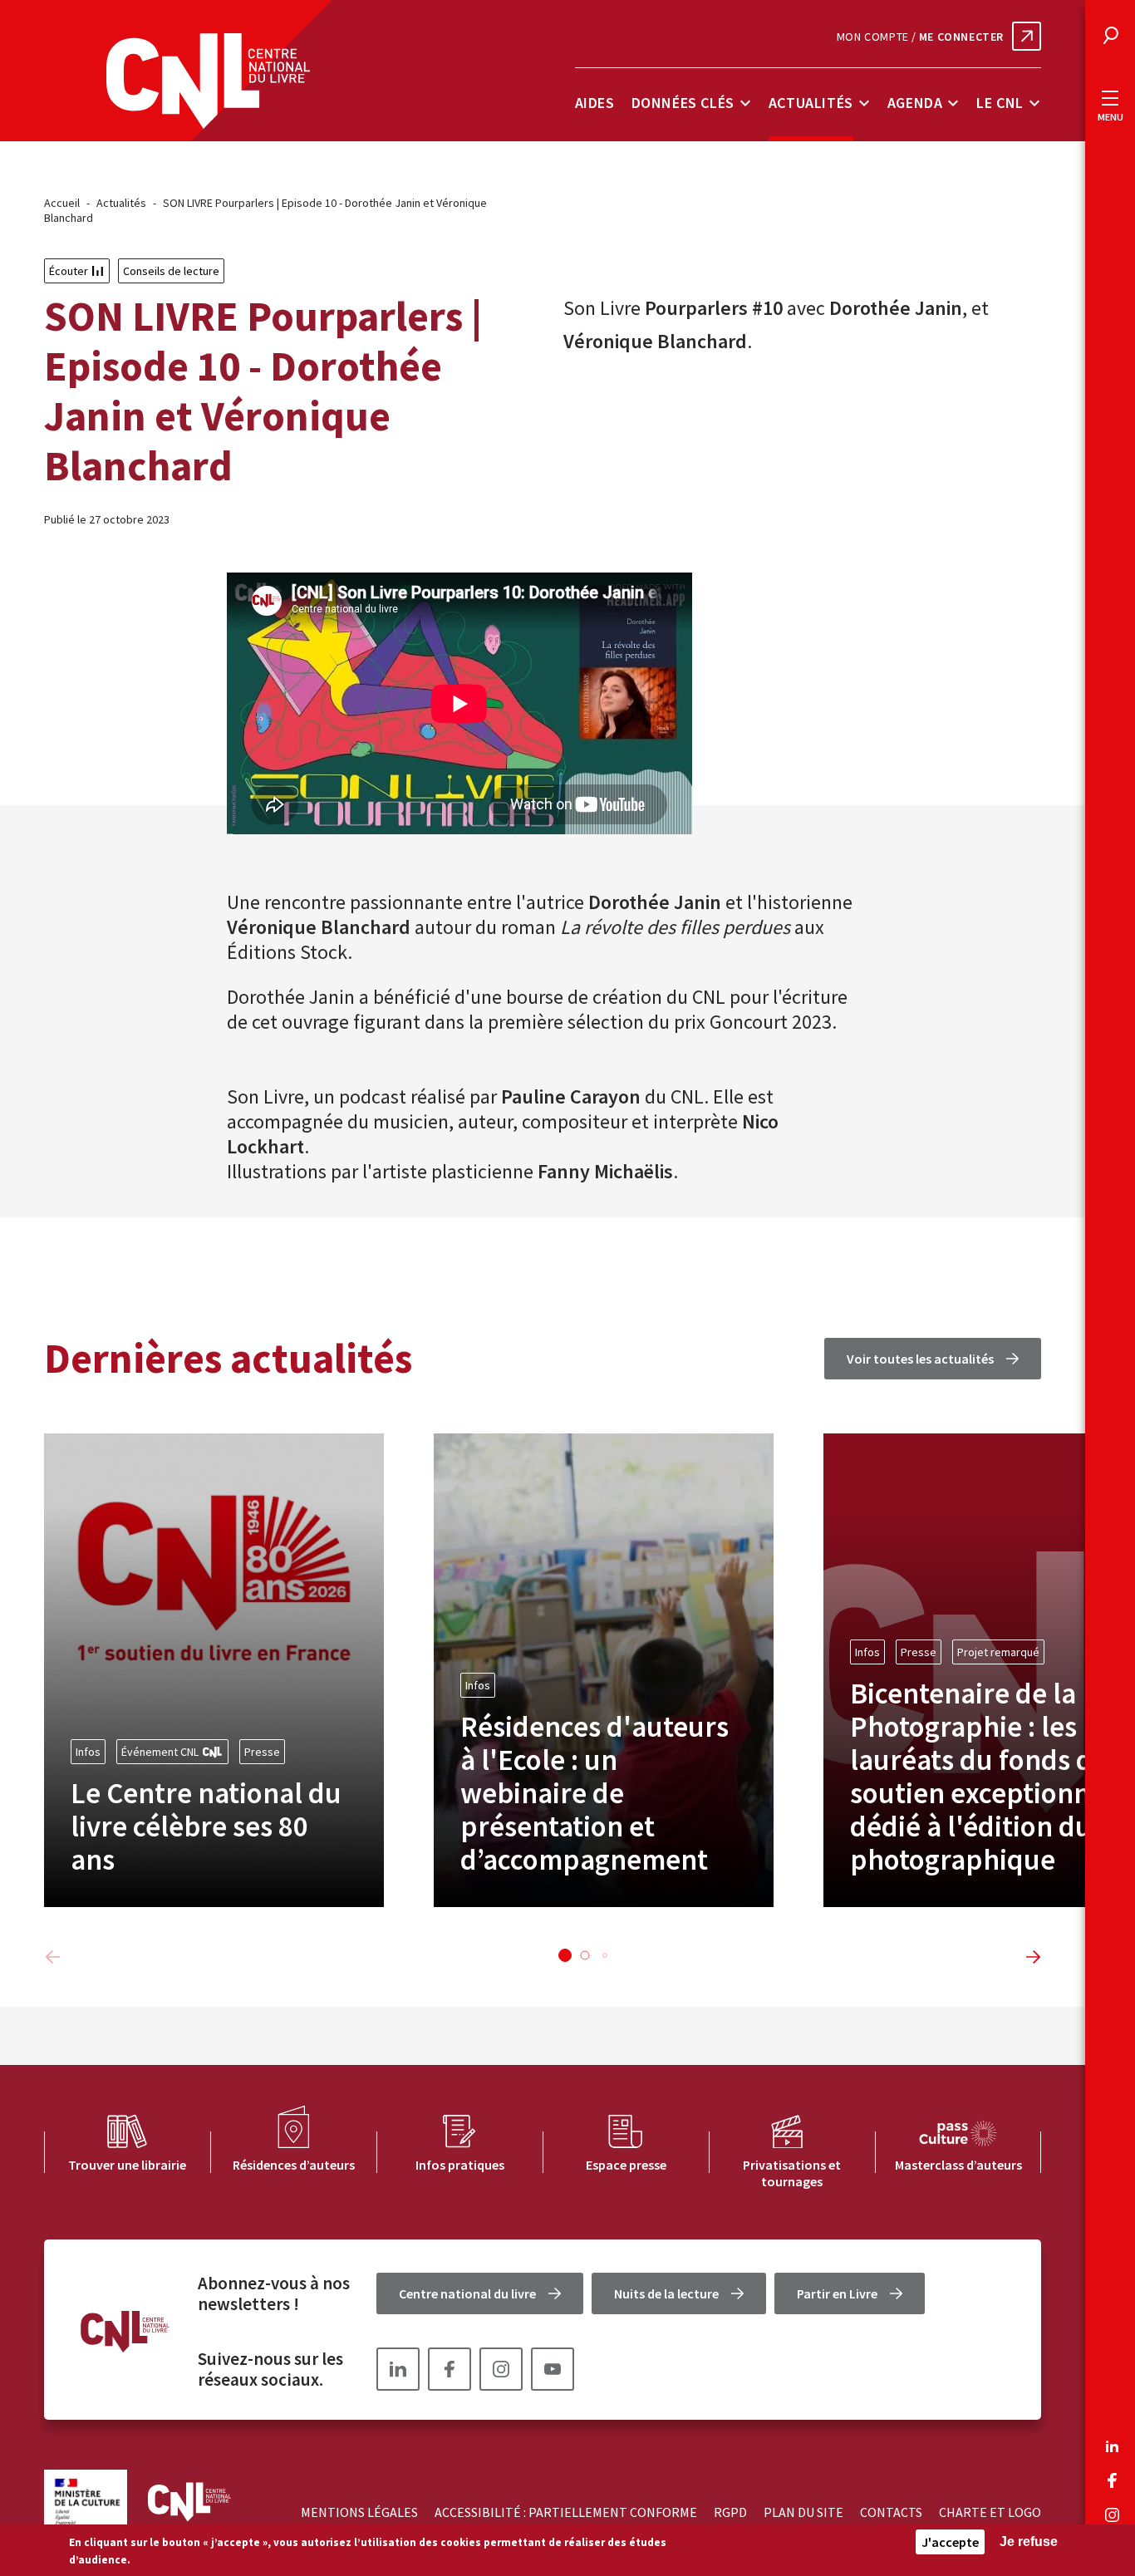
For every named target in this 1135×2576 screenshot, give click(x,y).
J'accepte (950, 2542)
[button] (565, 1955)
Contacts (891, 2512)
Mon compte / (920, 37)
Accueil (62, 203)
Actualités (811, 103)
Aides (595, 103)
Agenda (915, 103)
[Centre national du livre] (208, 81)
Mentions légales (359, 2512)
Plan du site (803, 2512)
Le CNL (1000, 103)
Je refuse (1029, 2542)
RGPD (730, 2512)
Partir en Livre (837, 2293)
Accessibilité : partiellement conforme (566, 2512)
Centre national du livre (467, 2293)
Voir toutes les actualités (920, 1359)
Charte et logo (990, 2512)
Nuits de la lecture (666, 2293)
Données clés (683, 103)
